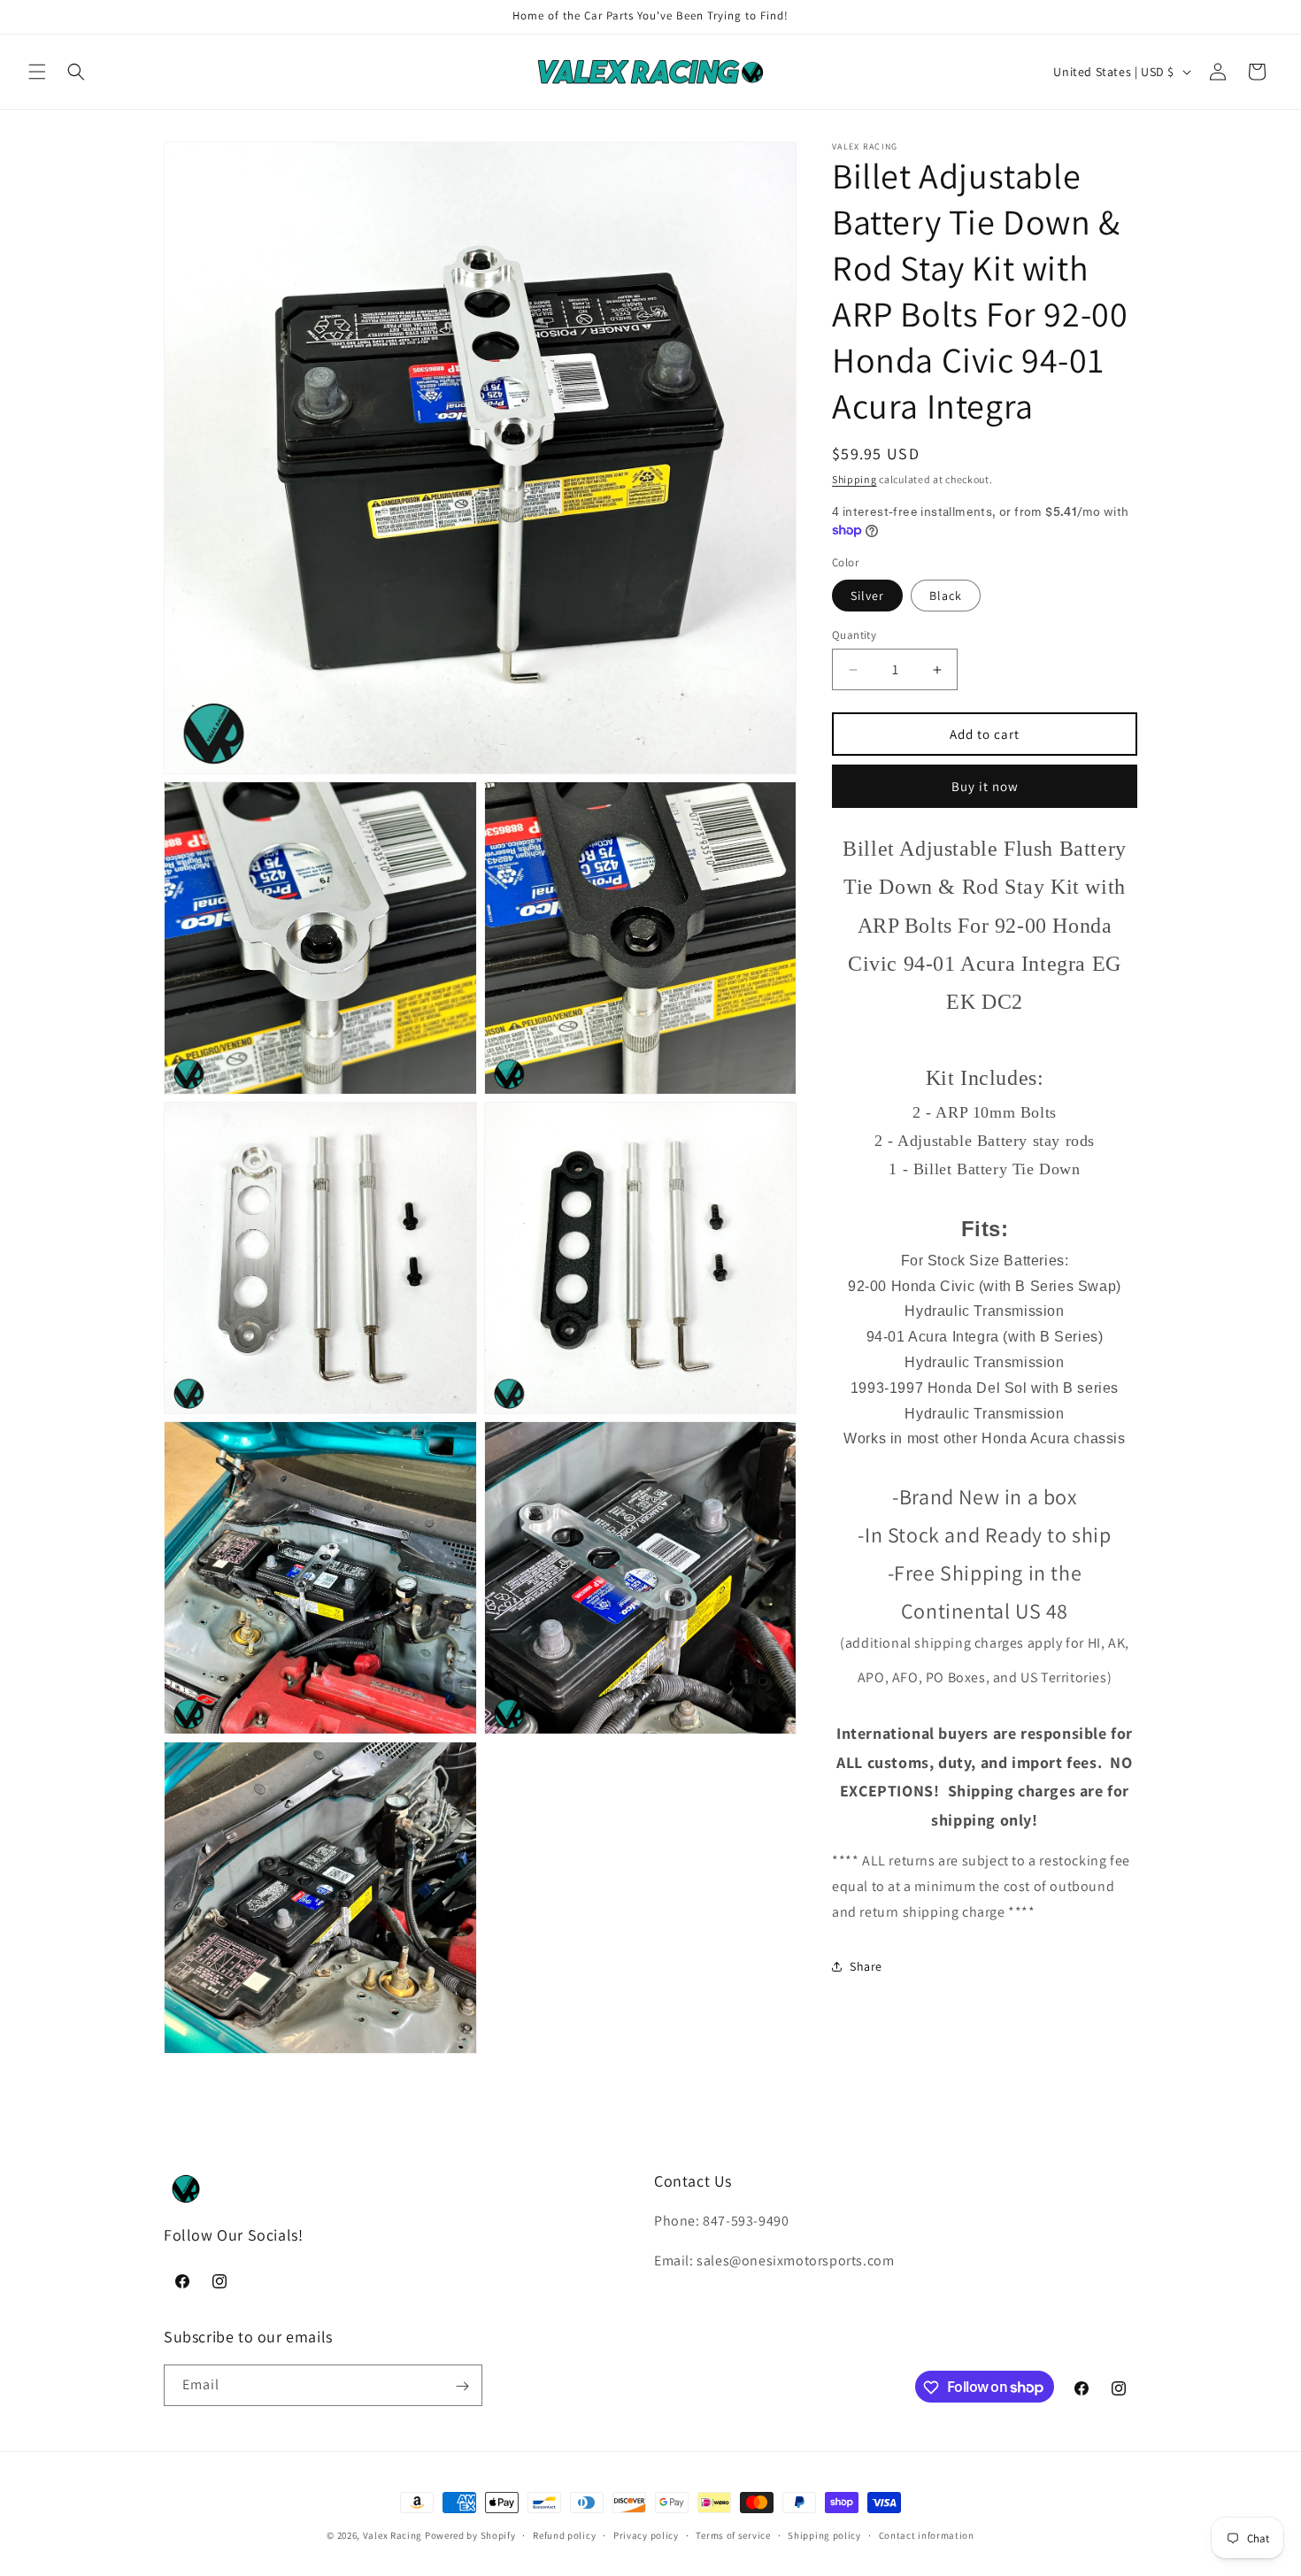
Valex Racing (393, 2535)
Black (946, 596)
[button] (37, 72)
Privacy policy (646, 2534)
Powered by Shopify (470, 2535)
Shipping (855, 479)
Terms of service (733, 2534)
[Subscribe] (462, 2386)
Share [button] (866, 1966)
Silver (867, 596)
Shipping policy (824, 2534)
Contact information (927, 2534)
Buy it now (985, 786)
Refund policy (564, 2534)
